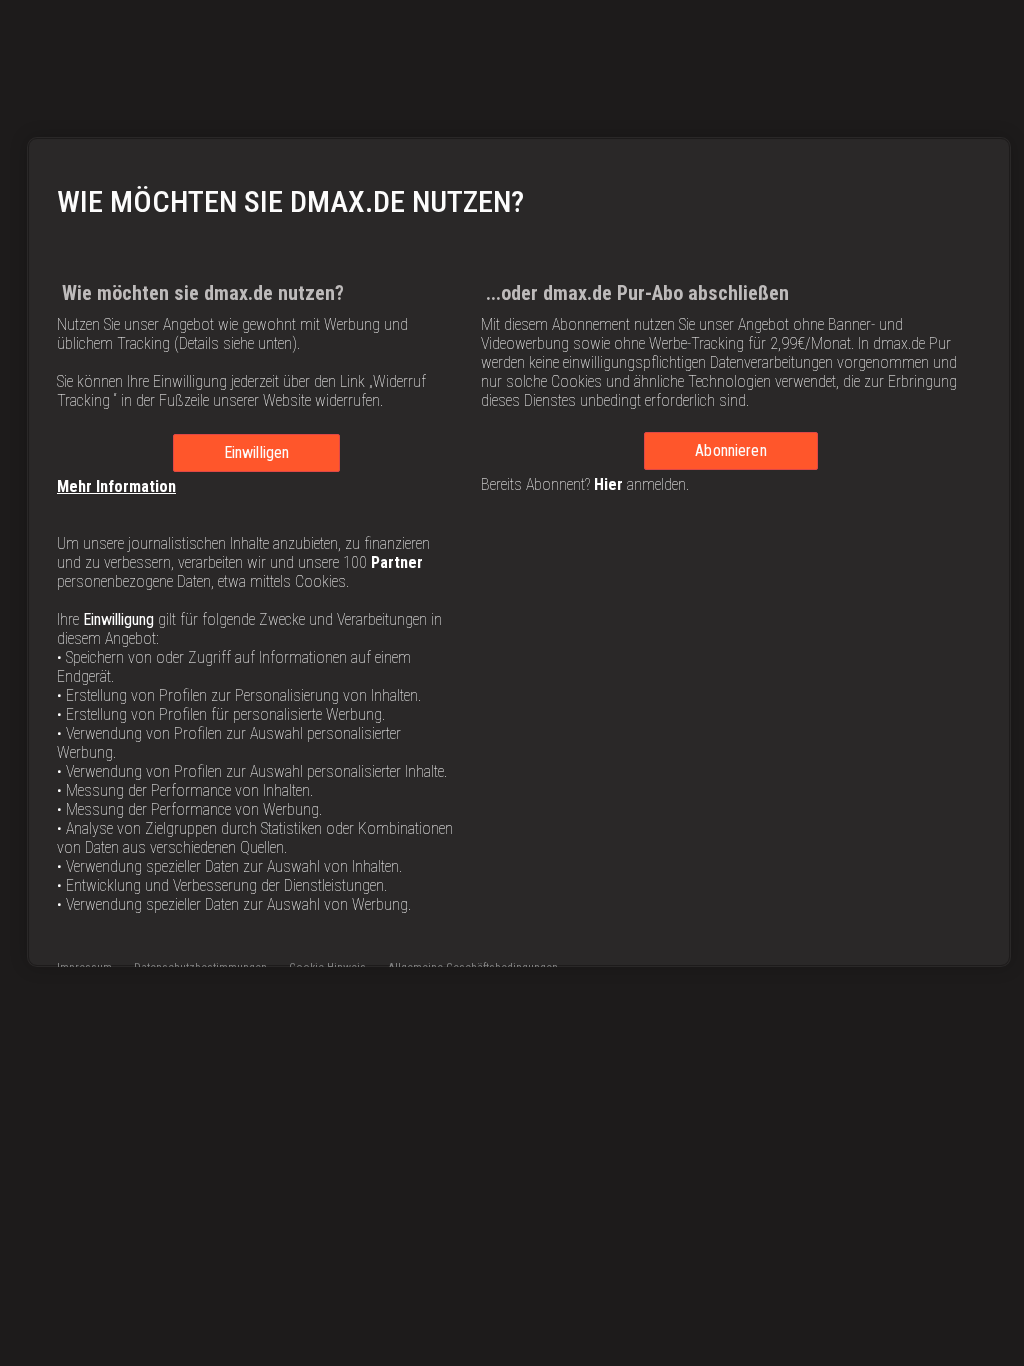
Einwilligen (257, 452)
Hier (608, 484)
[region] (519, 552)
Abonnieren (731, 450)
